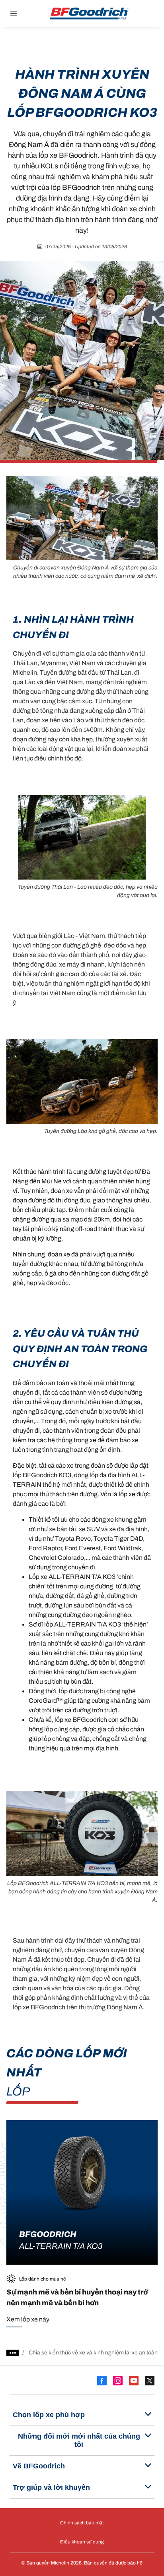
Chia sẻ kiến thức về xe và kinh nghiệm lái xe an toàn (93, 2353)
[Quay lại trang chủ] (89, 14)
